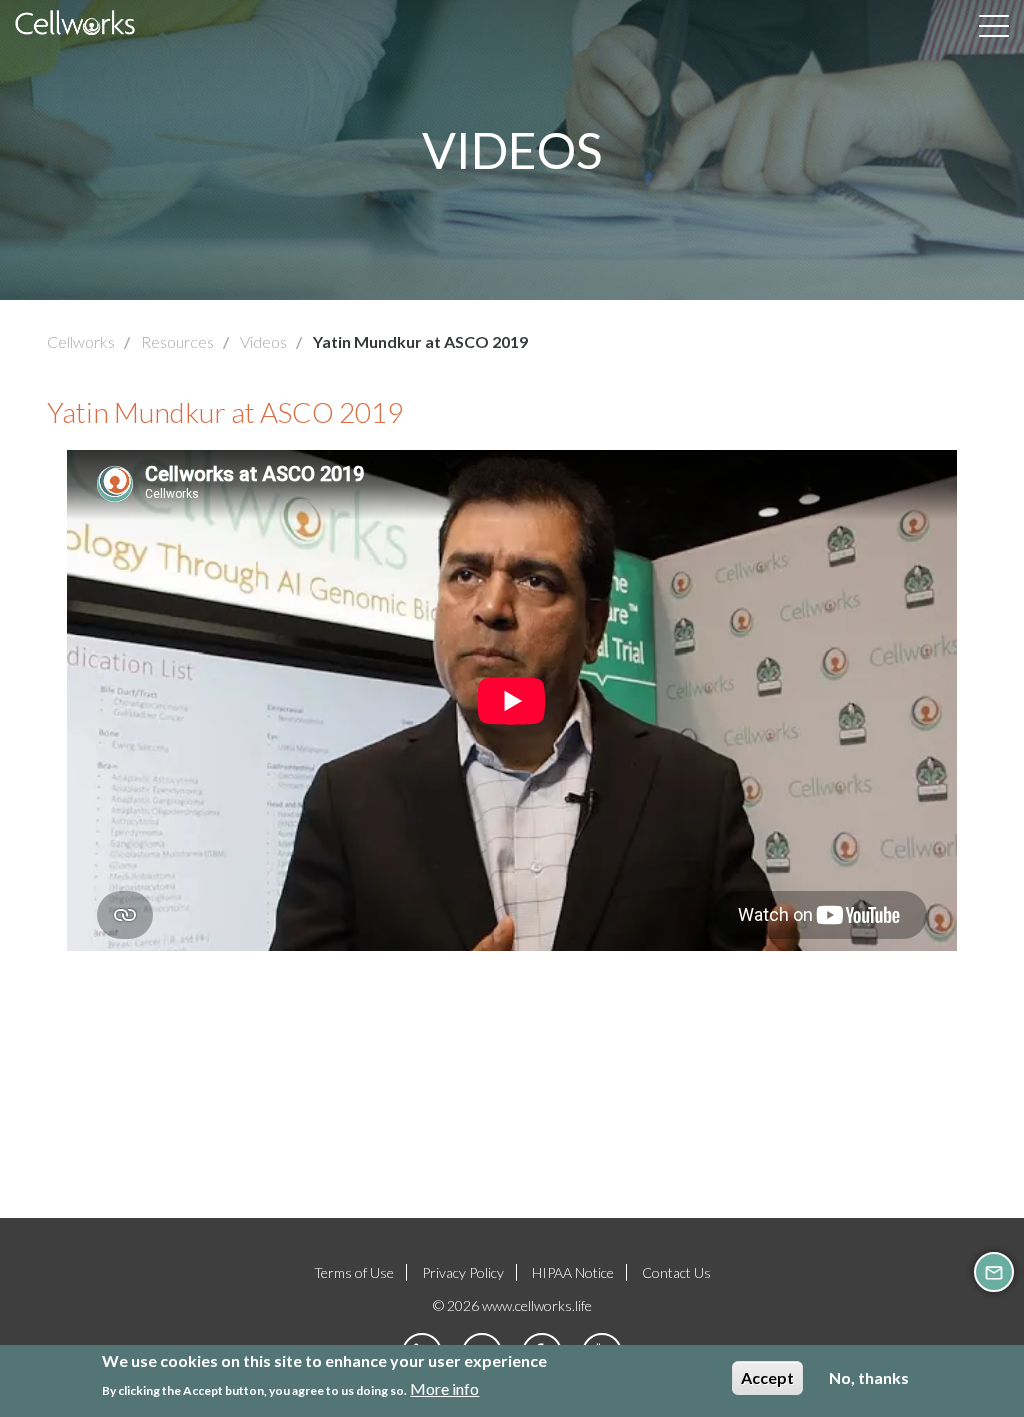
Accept (767, 1377)
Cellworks (81, 341)
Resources (177, 341)
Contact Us (676, 1272)
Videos (263, 341)
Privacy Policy (463, 1272)
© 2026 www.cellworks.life (512, 1305)
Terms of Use (354, 1272)
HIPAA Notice (573, 1272)
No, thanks (869, 1377)
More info (444, 1388)
